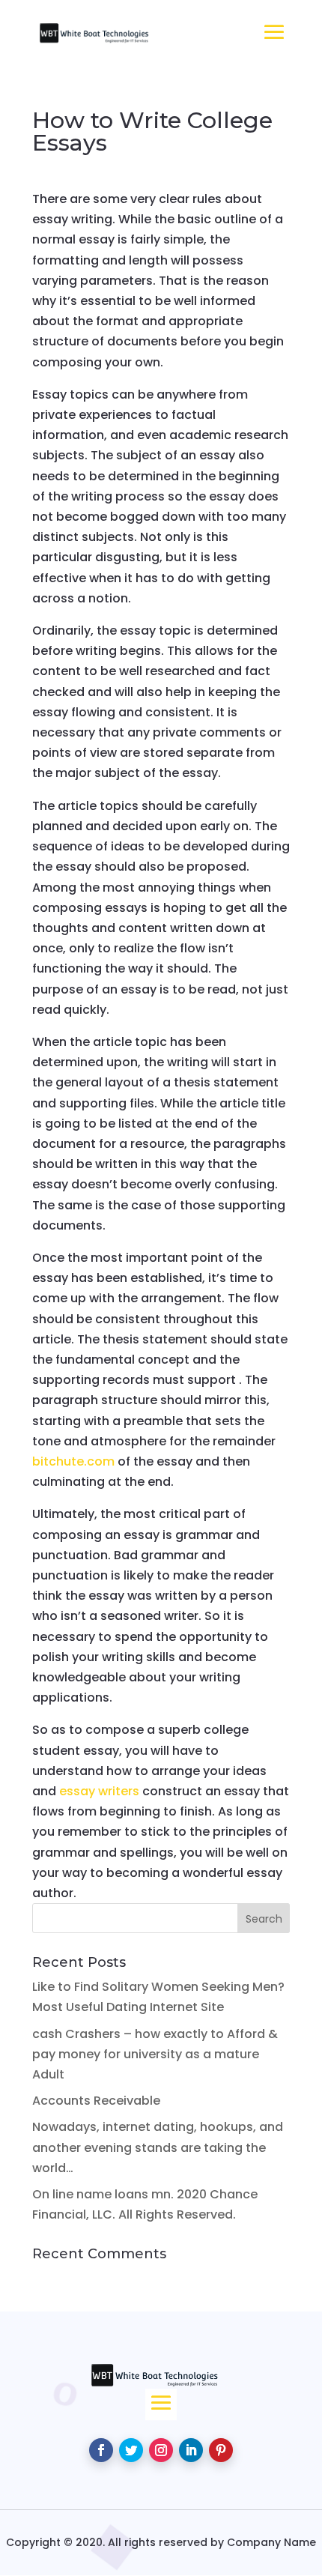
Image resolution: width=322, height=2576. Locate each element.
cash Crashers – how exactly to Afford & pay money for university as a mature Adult (155, 2054)
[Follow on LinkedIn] (191, 2450)
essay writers (99, 1791)
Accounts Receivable (96, 2101)
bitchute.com (73, 1461)
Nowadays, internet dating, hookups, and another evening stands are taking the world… (158, 2147)
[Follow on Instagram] (161, 2450)
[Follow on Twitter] (131, 2450)
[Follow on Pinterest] (221, 2450)
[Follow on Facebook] (101, 2450)
